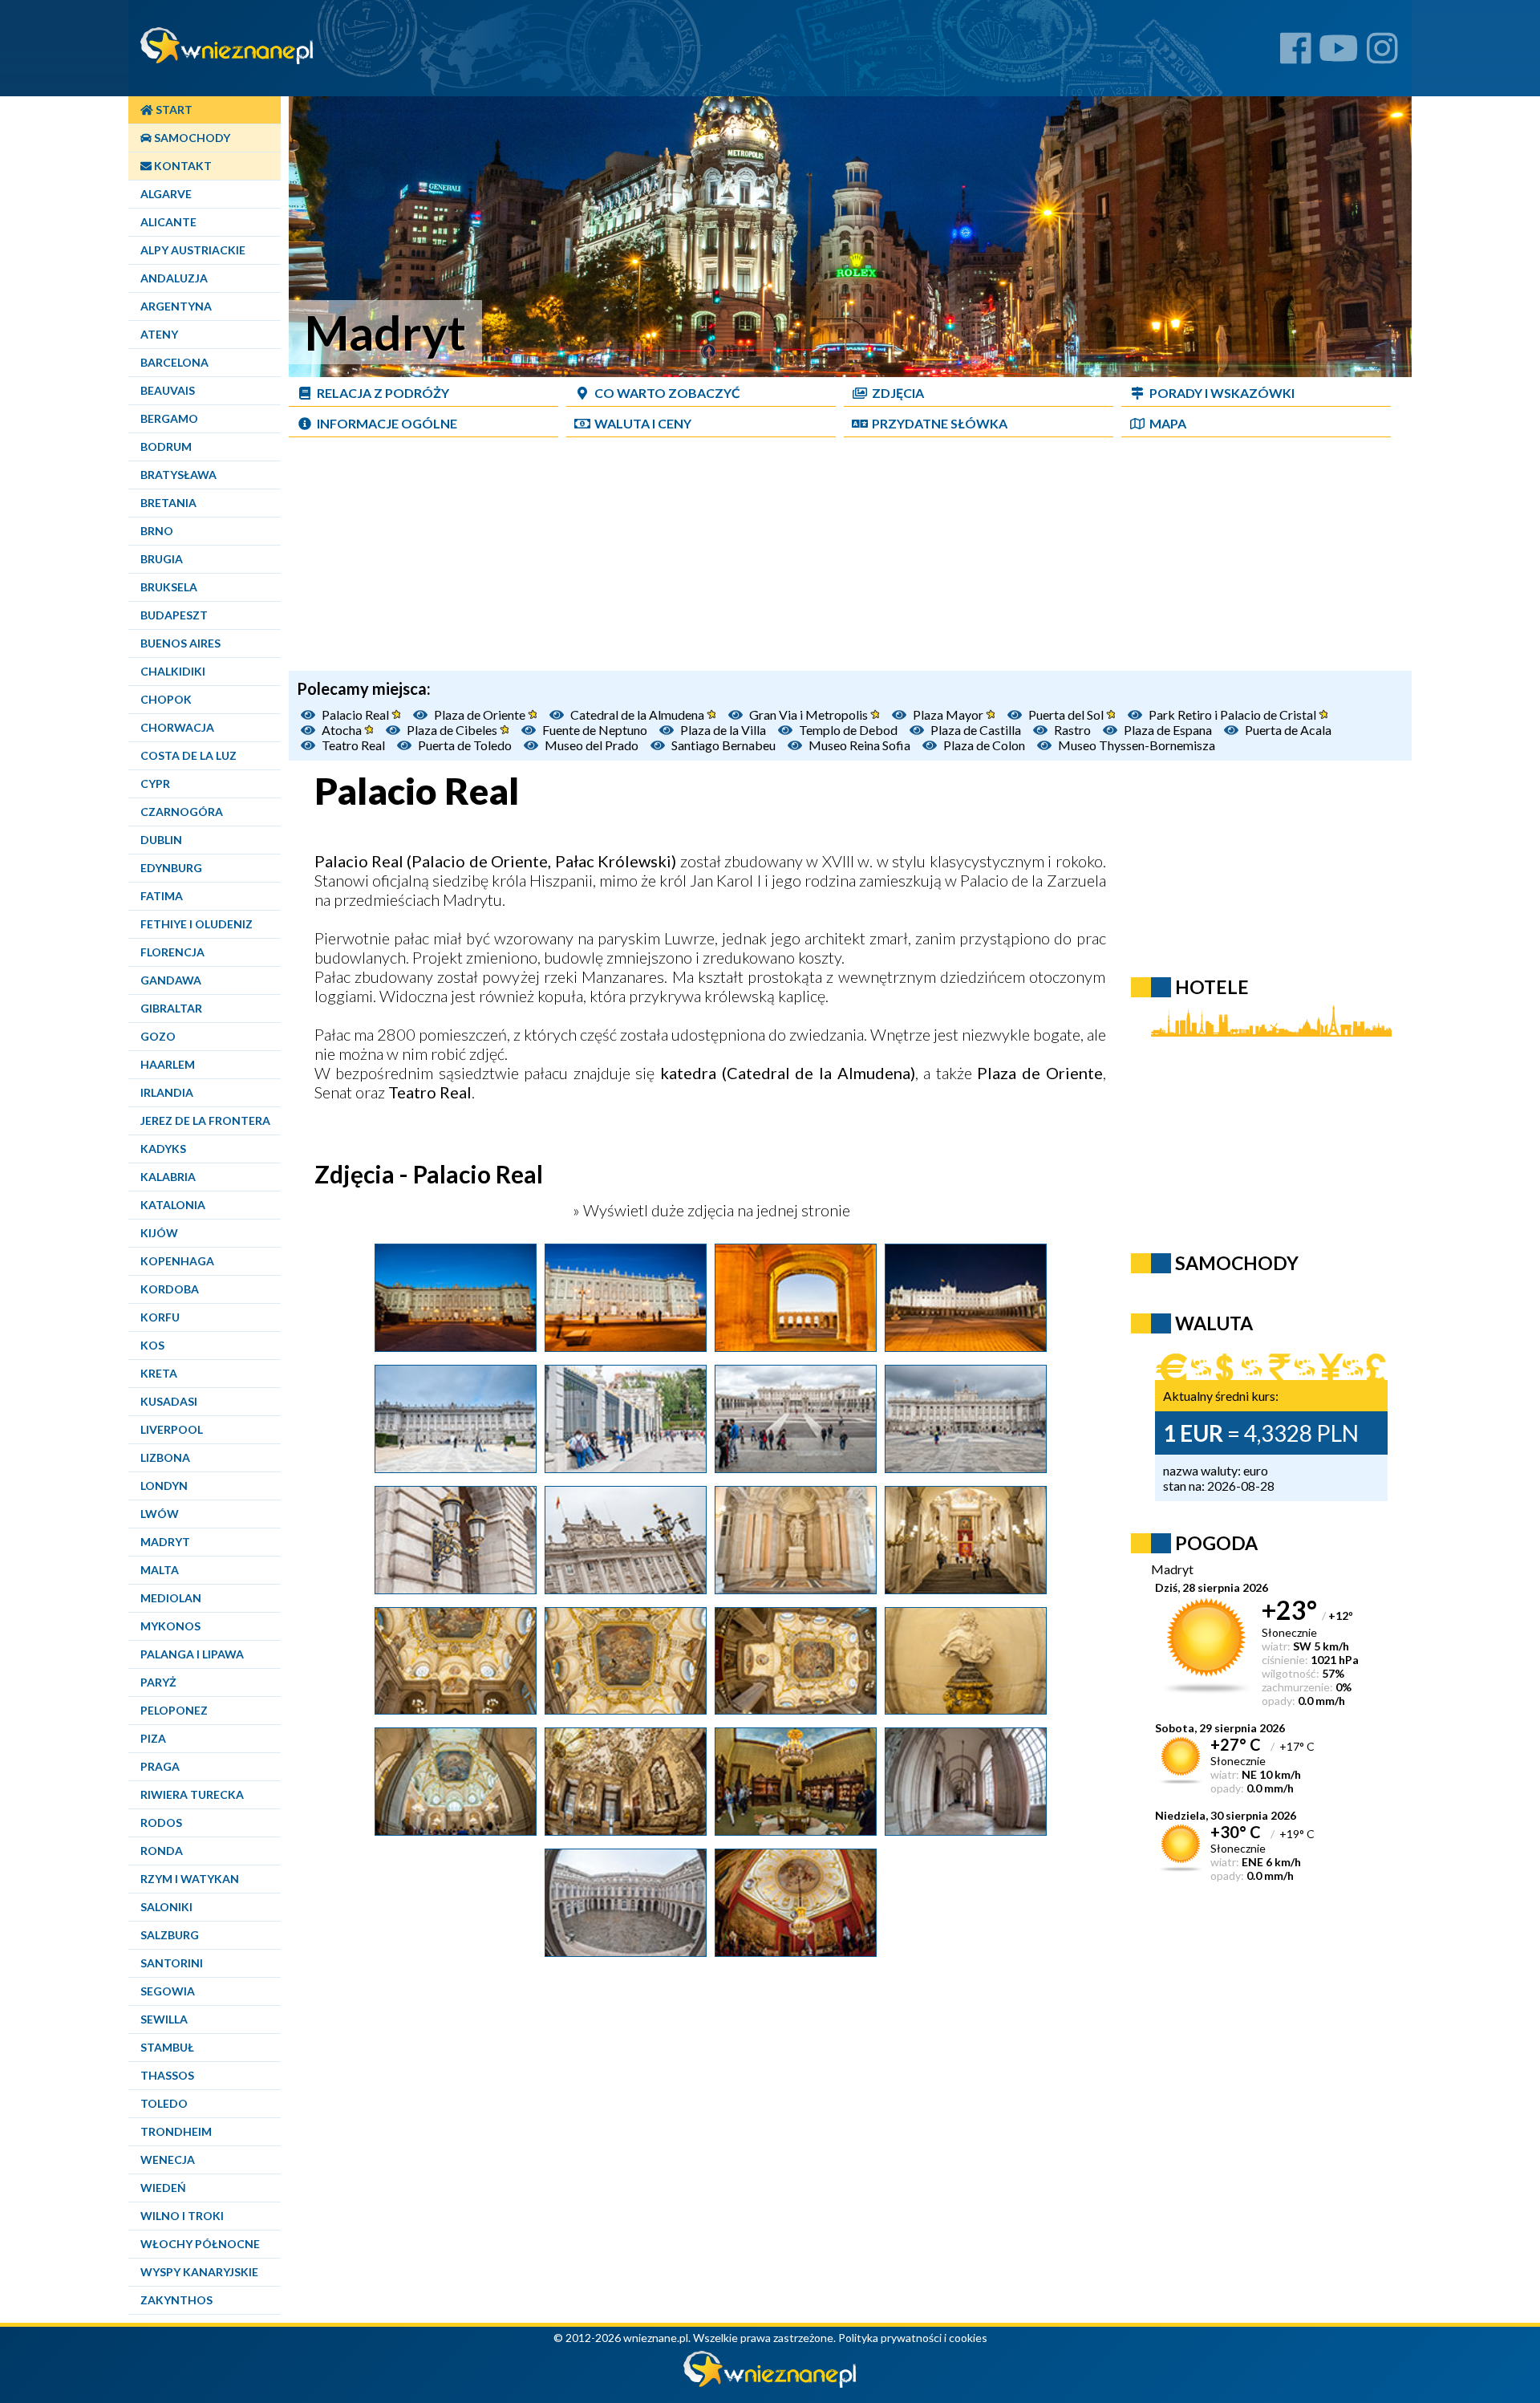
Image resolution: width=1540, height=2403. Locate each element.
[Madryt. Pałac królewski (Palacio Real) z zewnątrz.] (456, 1467)
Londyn (164, 1486)
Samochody (191, 138)
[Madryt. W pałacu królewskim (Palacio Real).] (966, 1829)
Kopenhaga (177, 1261)
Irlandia (167, 1092)
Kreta (159, 1373)
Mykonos (170, 1626)
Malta (160, 1570)
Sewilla (164, 2019)
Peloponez (174, 1710)
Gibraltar (171, 1008)
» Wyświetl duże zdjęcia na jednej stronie (710, 1210)
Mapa (1168, 423)
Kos (152, 1345)
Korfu (160, 1317)
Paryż (158, 1682)
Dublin (161, 840)
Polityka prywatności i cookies (913, 2338)
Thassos (167, 2075)
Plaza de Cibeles (453, 730)
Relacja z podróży (383, 393)
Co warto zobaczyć (667, 393)
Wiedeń (163, 2188)
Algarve (166, 194)
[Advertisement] (850, 558)
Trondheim (176, 2131)
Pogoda (1216, 1543)
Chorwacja (177, 727)
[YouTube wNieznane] (1339, 54)
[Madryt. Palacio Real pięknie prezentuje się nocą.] (966, 1346)
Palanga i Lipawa (192, 1654)
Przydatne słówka (940, 423)
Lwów (160, 1514)
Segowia (168, 1991)
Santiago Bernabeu (723, 745)
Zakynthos (176, 2300)
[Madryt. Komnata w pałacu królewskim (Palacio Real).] (626, 1829)
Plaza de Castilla (976, 730)
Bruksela (169, 587)
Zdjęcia (898, 393)
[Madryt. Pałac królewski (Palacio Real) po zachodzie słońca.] (456, 1346)
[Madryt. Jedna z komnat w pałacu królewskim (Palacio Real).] (796, 1829)
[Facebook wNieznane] (1296, 54)
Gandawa (171, 980)
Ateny (159, 334)
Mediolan (171, 1598)
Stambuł (167, 2047)
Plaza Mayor (949, 714)
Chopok (166, 699)
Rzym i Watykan (190, 1879)
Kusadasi (169, 1401)
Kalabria (168, 1177)
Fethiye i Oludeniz (197, 924)
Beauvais (168, 390)
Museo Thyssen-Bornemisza (1137, 745)
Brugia (162, 559)
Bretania (168, 503)
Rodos (161, 1823)
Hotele (1212, 987)
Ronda (162, 1851)
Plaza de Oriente (481, 714)
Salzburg (170, 1935)
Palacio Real (357, 714)
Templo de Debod (848, 730)
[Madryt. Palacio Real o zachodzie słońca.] (796, 1346)
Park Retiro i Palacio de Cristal (1234, 714)
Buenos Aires (180, 643)
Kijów (159, 1233)
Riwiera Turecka (192, 1794)
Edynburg (171, 868)
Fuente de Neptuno (595, 730)
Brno (157, 531)
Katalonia (173, 1205)
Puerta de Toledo (465, 745)
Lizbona (165, 1457)
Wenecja (168, 2159)
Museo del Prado (592, 745)
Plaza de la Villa (723, 730)
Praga (160, 1766)
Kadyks (163, 1149)
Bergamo (169, 418)
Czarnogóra (182, 812)
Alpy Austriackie (193, 250)
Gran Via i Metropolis (810, 714)
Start (173, 110)
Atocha (343, 730)
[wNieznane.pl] (770, 2383)
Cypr (155, 783)
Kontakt (182, 166)
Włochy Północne (200, 2244)
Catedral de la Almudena (638, 714)
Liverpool (172, 1429)
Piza (153, 1738)
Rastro (1072, 730)
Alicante (168, 222)
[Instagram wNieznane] (1382, 54)
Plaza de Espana (1168, 730)
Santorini (172, 1963)
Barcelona (174, 362)
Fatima (162, 896)
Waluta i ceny (643, 423)
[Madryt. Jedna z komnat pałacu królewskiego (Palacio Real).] (796, 1950)
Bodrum (166, 447)
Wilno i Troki (182, 2216)
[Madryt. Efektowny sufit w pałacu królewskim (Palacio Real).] (626, 1708)
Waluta (1214, 1323)
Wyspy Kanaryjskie (199, 2272)
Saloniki (166, 1907)
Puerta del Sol (1067, 714)
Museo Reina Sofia (859, 745)
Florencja (172, 952)
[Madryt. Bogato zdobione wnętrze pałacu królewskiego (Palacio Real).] (796, 1588)
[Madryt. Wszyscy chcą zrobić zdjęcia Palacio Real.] (626, 1467)
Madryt (165, 1542)
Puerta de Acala (1288, 730)
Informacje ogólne (387, 423)
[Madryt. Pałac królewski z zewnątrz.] (626, 1588)
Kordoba (170, 1289)
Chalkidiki (173, 671)
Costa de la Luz (188, 755)
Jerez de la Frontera (205, 1120)
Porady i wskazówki (1222, 393)
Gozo (158, 1036)
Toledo (164, 2103)
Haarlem (168, 1064)
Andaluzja (174, 278)
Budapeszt (174, 615)
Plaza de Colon (984, 745)
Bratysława (178, 475)
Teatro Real (353, 745)
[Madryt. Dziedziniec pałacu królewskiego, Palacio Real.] (626, 1950)
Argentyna (176, 306)
